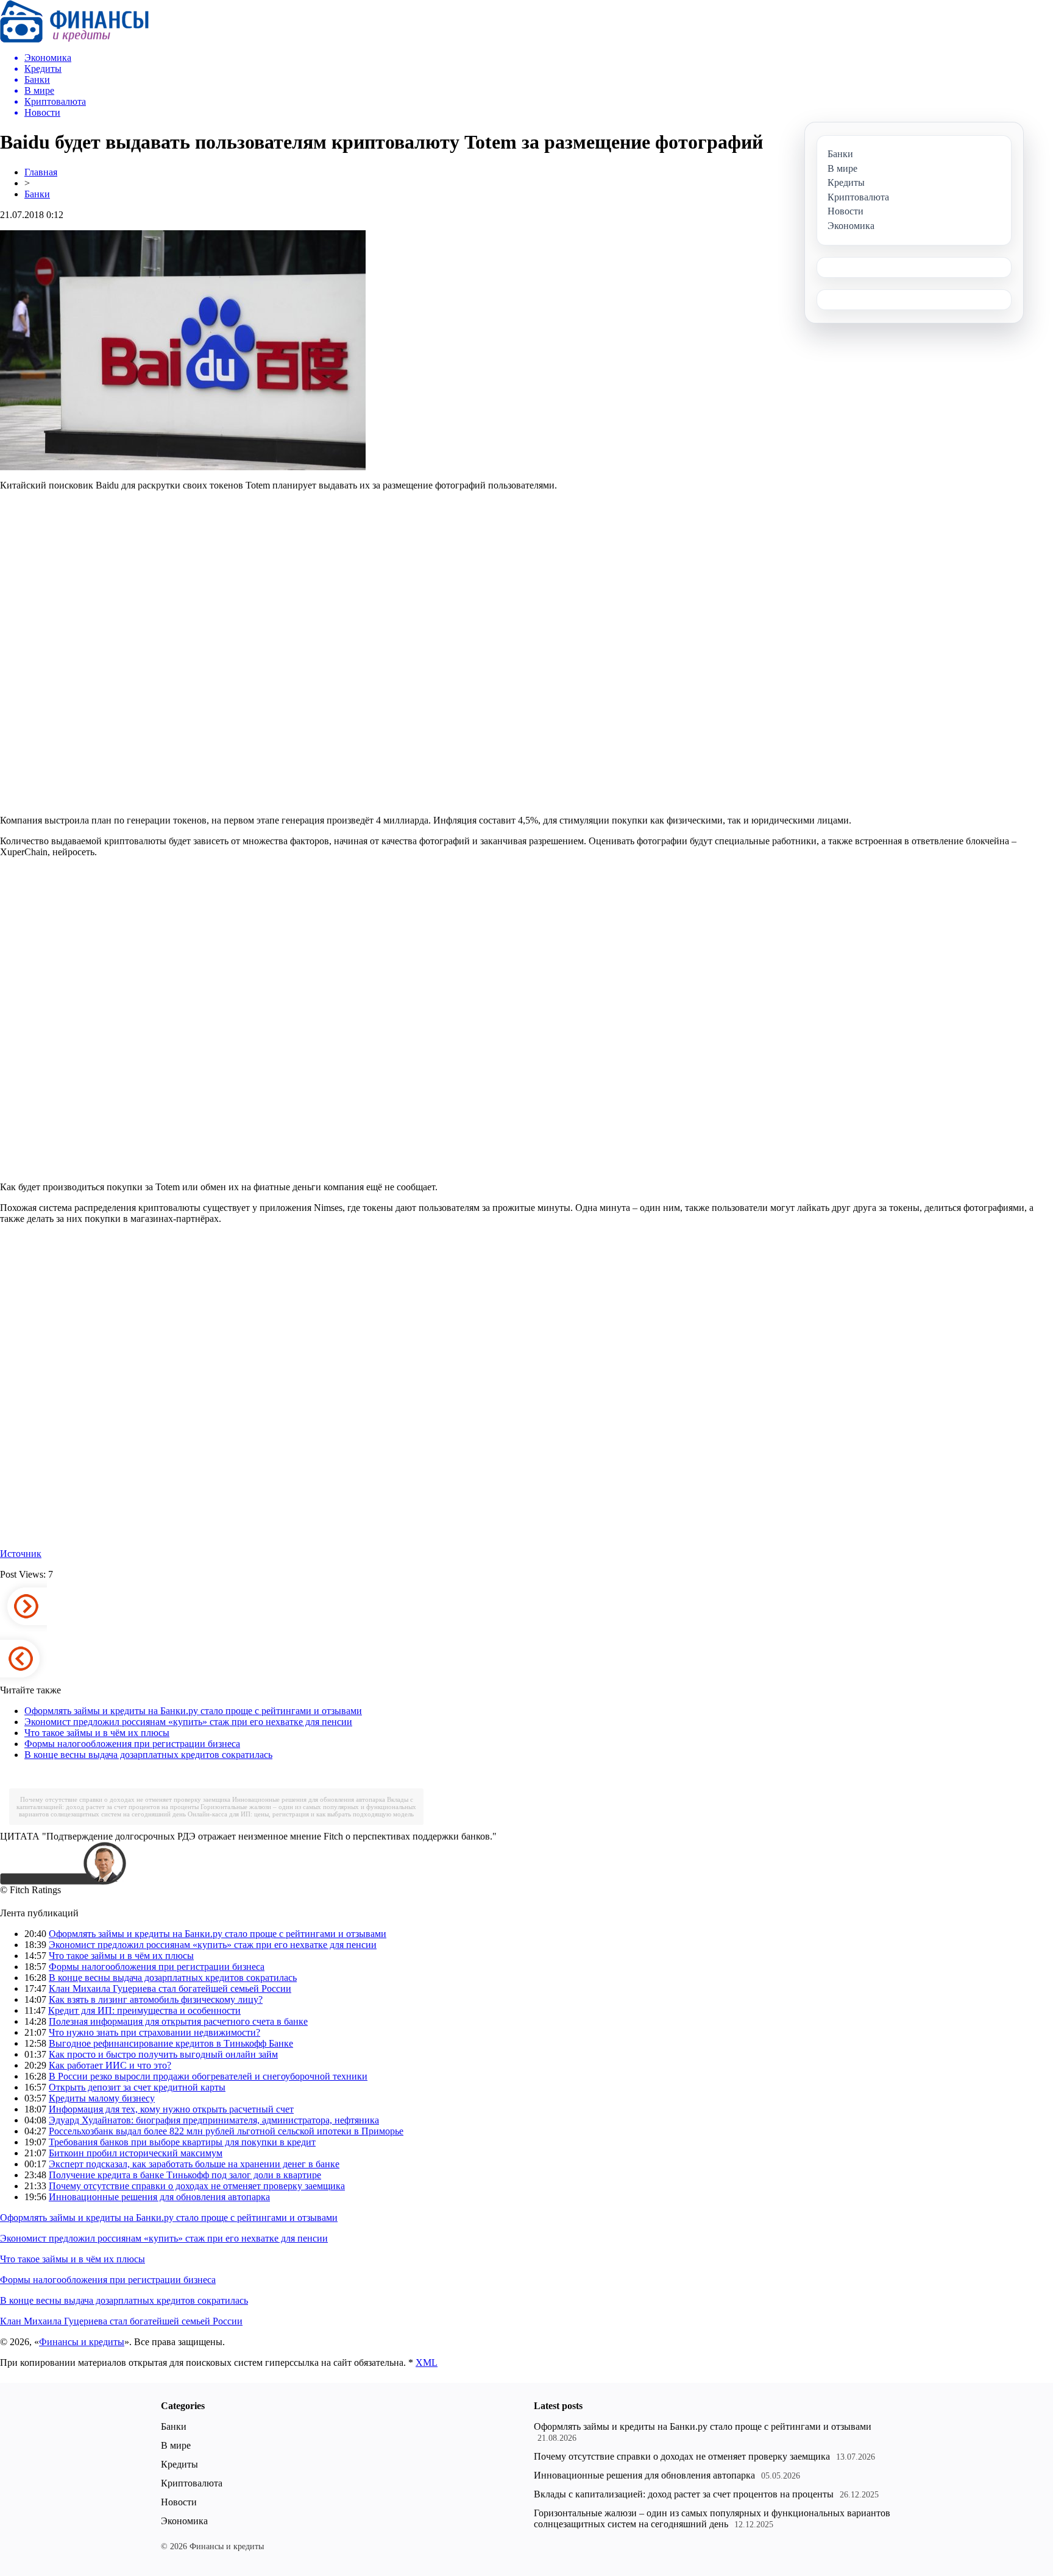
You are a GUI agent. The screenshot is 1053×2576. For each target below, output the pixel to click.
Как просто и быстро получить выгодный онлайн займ (163, 2054)
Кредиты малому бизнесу (102, 2098)
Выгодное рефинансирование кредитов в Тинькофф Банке (171, 2043)
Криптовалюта (192, 2483)
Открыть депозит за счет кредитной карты (137, 2087)
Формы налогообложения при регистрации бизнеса (132, 1744)
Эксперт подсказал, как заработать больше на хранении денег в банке (194, 2164)
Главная (41, 172)
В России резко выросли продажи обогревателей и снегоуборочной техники (208, 2076)
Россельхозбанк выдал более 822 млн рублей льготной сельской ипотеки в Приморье (226, 2131)
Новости (179, 2502)
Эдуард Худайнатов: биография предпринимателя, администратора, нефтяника (214, 2120)
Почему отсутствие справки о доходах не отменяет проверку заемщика (125, 1799)
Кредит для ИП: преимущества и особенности (144, 2010)
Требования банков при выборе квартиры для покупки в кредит (182, 2142)
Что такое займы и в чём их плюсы (97, 1733)
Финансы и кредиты (82, 2342)
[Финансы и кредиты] (74, 39)
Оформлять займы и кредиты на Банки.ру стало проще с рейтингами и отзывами (193, 1711)
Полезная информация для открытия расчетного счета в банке (178, 2021)
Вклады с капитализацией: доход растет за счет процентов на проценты (684, 2494)
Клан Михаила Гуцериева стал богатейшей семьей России (170, 1988)
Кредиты (179, 2464)
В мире (176, 2445)
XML (427, 2363)
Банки (37, 194)
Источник (21, 1554)
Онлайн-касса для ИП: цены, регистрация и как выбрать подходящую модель (301, 1814)
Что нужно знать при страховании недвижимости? (154, 2032)
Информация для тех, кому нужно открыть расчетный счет (171, 2109)
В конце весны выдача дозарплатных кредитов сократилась (148, 1755)
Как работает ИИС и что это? (110, 2065)
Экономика (184, 2521)
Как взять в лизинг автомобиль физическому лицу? (156, 1999)
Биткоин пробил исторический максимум (136, 2153)
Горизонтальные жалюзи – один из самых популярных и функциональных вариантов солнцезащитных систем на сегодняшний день (712, 2518)
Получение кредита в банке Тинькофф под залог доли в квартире (185, 2175)
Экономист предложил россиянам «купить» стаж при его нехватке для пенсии (188, 1722)
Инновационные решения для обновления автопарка (309, 1799)
